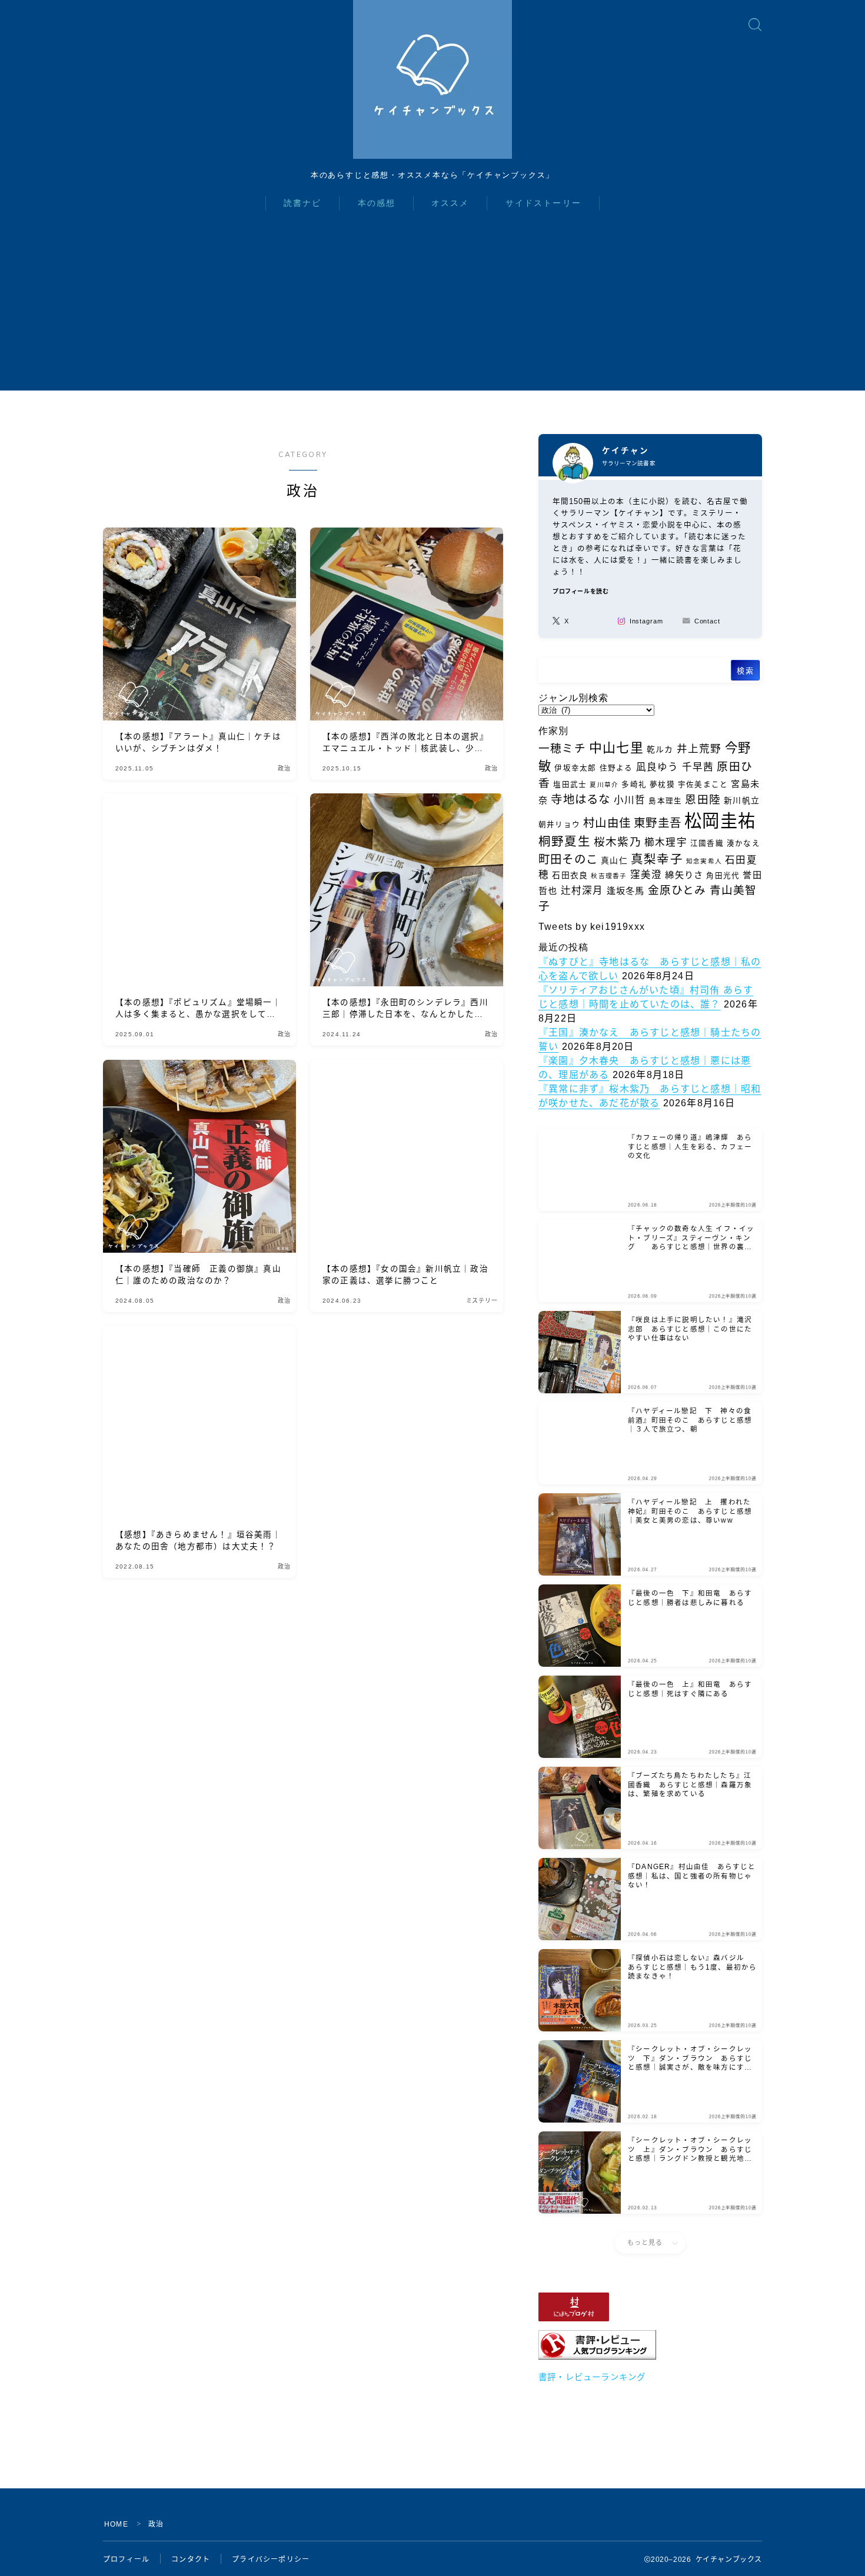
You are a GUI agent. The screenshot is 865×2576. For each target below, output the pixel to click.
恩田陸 (703, 800)
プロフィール (126, 2560)
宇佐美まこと (703, 785)
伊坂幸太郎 (575, 768)
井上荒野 (699, 749)
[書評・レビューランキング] (650, 2345)
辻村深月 (582, 891)
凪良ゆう (658, 767)
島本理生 (665, 801)
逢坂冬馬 (626, 891)
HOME (116, 2524)
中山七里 (616, 748)
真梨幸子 (657, 859)
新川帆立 (742, 800)
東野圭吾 (658, 823)
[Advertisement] (432, 308)
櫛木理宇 (666, 842)
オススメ (450, 203)
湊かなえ (743, 843)
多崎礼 (634, 785)
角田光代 (723, 876)
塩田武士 (570, 785)
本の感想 (377, 203)
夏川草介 (604, 785)
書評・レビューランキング (592, 2377)
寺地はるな (580, 799)
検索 (745, 671)
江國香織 (707, 843)
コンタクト (191, 2560)
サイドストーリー (543, 203)
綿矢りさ (684, 875)
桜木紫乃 (618, 842)
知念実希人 (704, 861)
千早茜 (698, 767)
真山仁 (614, 860)
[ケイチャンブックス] (432, 79)
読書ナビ (302, 203)
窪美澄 (646, 875)
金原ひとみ (677, 890)
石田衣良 (570, 875)
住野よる (616, 768)
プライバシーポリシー (271, 2560)
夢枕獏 (662, 785)
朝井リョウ (559, 825)
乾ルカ (660, 749)
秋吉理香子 (609, 876)
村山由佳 (607, 823)
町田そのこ (568, 859)
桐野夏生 (565, 841)
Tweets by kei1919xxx (592, 927)
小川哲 (630, 800)
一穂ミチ (562, 748)
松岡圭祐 (720, 821)
